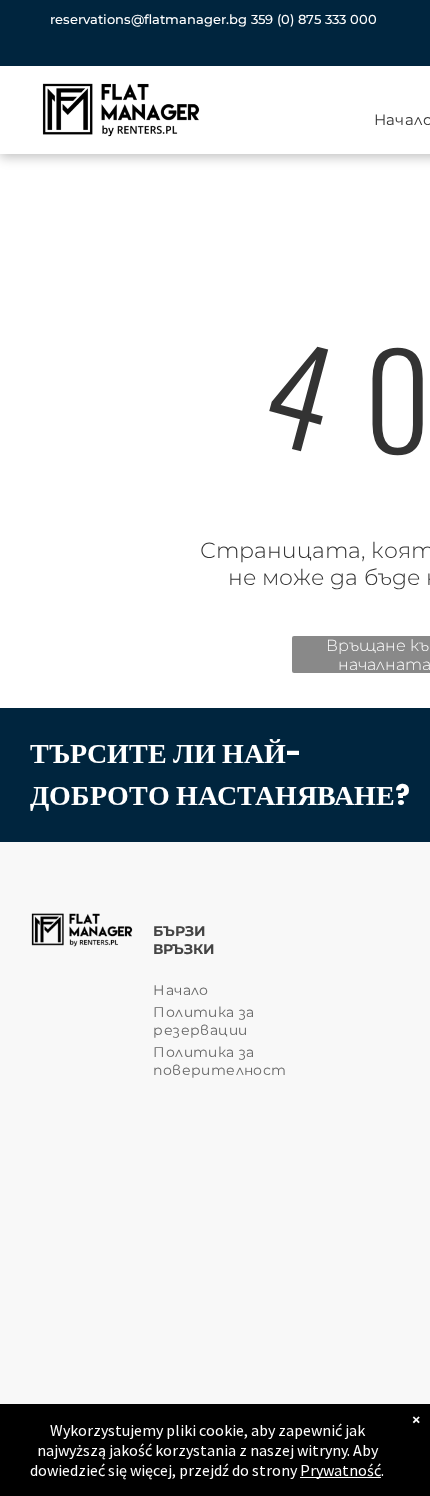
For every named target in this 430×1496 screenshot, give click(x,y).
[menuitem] (225, 990)
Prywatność (340, 1470)
